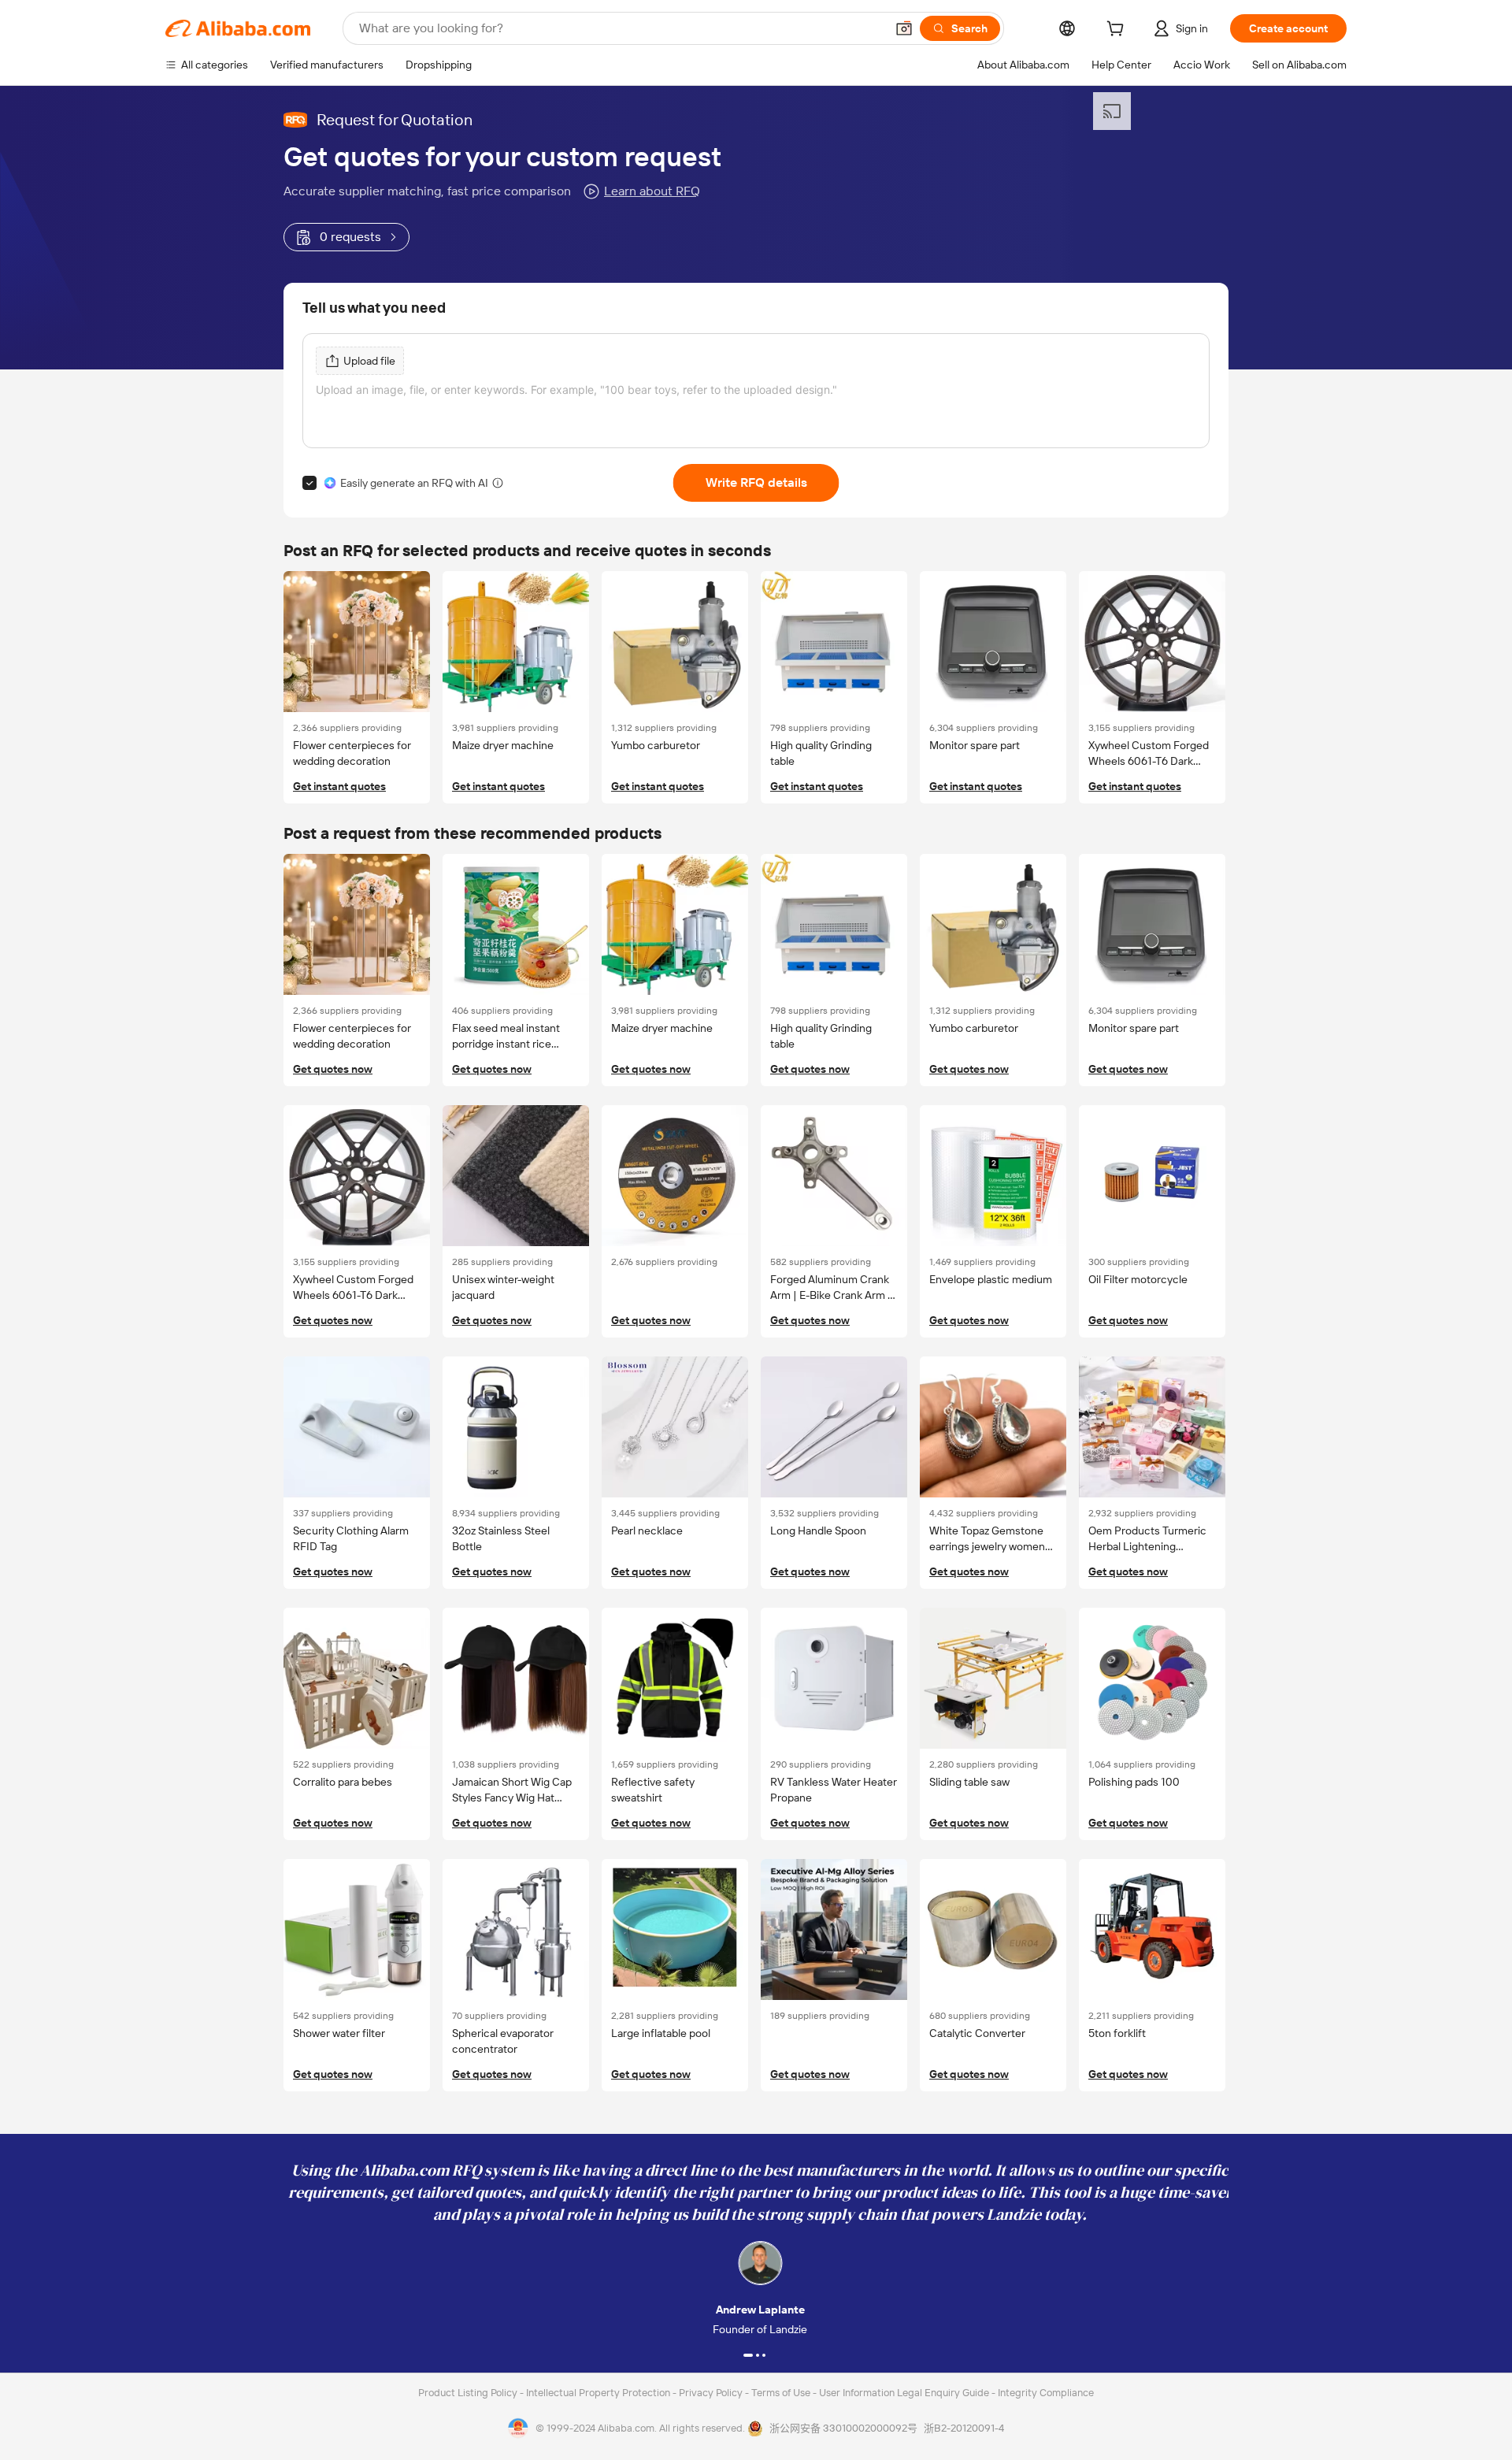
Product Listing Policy (469, 2393)
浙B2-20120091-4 (964, 2428)
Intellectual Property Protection (599, 2393)
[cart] (1118, 31)
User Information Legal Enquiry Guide (904, 2393)
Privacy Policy (712, 2393)
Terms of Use (782, 2393)
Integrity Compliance (1046, 2393)
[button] (904, 28)
